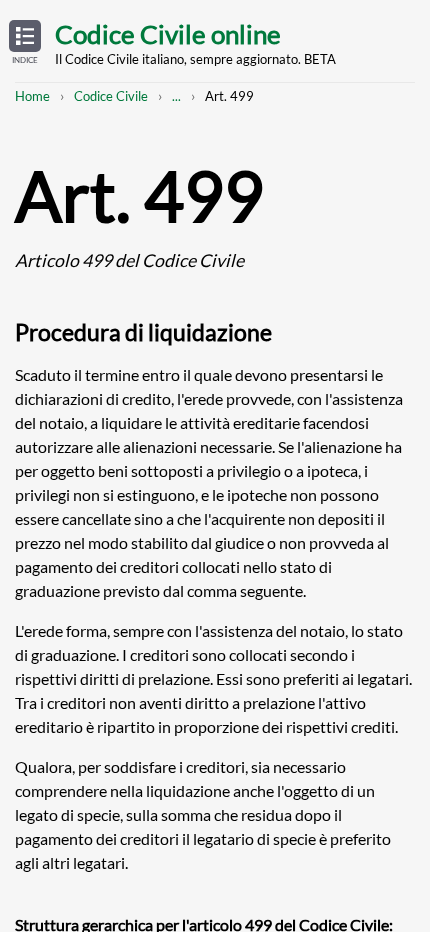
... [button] (176, 96)
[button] (25, 43)
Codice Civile (111, 96)
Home (32, 96)
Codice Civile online (168, 34)
